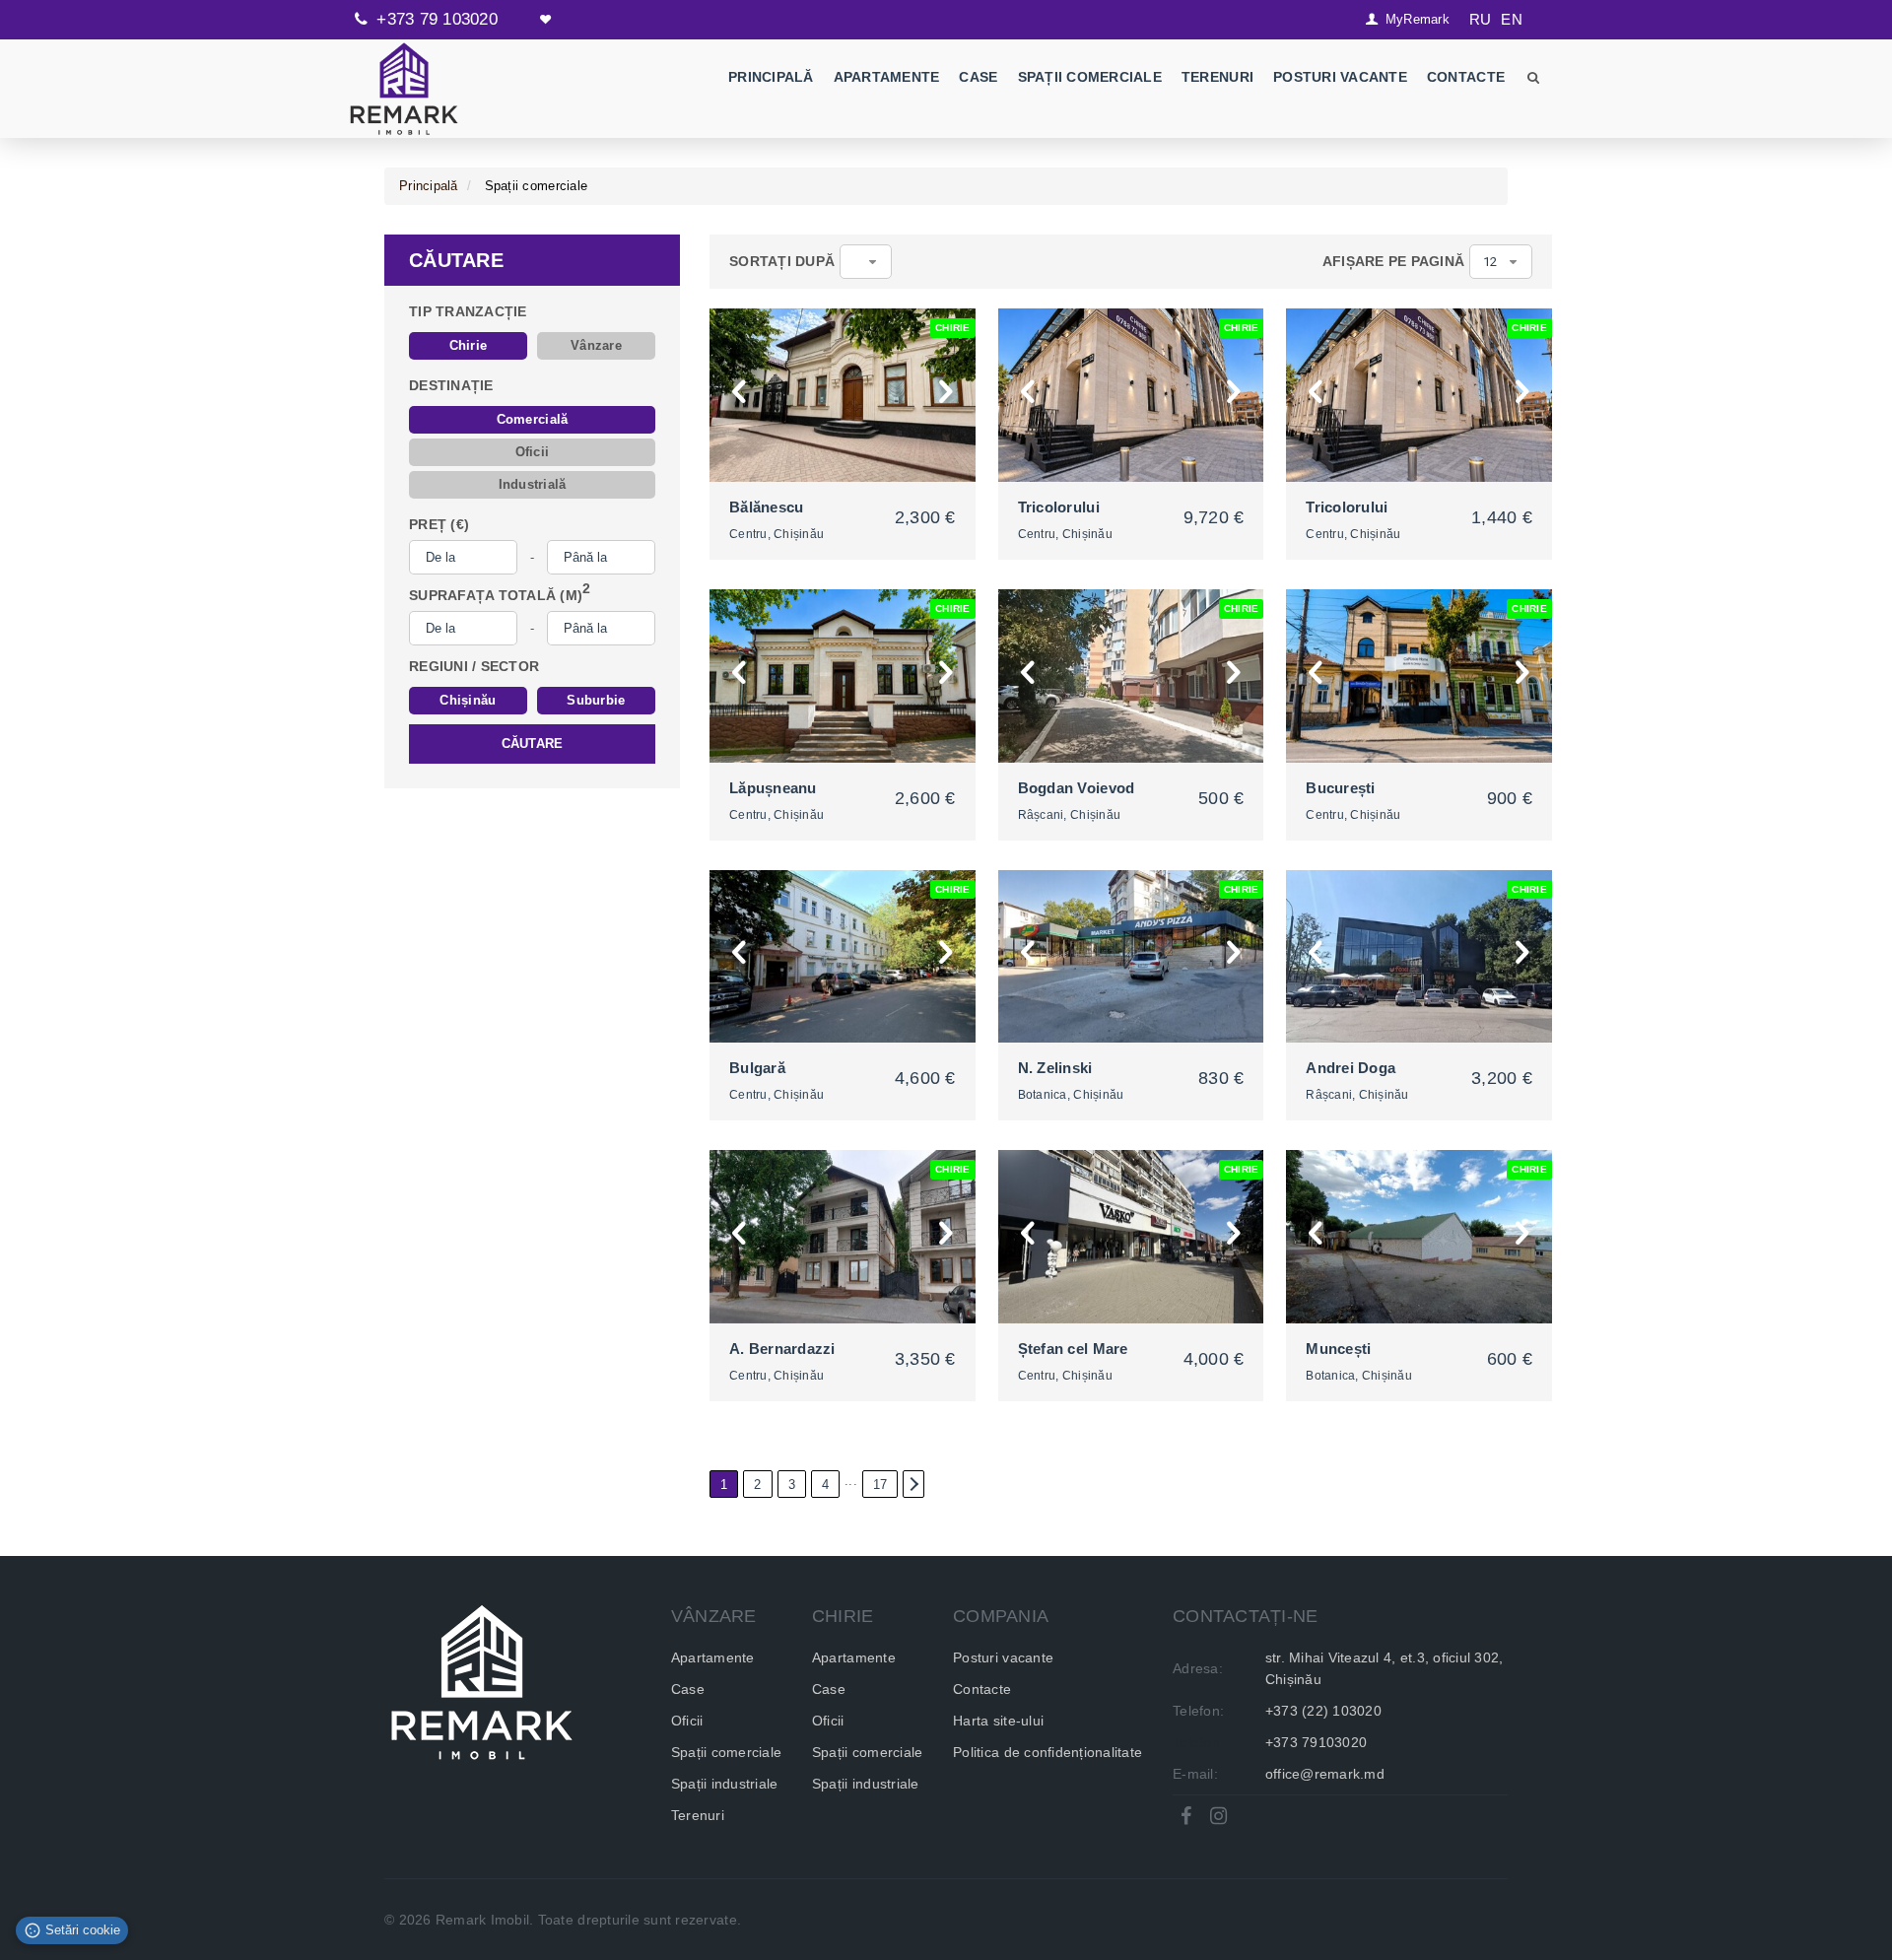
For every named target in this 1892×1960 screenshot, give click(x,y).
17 (880, 1485)
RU (1481, 19)
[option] (843, 395)
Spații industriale (725, 1784)
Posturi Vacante (1340, 77)
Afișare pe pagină (1393, 261)
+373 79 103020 (437, 19)
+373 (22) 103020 (1323, 1711)
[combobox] (866, 262)
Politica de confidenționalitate (1047, 1752)
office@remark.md (1325, 1774)
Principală (771, 77)
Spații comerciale (1089, 77)
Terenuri (1217, 77)
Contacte (1466, 77)
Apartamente (886, 77)
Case (978, 77)
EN (1512, 19)
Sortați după (782, 261)
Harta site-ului (998, 1721)
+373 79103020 (1316, 1742)
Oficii (687, 1721)
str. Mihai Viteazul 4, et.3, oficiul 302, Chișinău (1385, 1668)
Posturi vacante (1003, 1657)
